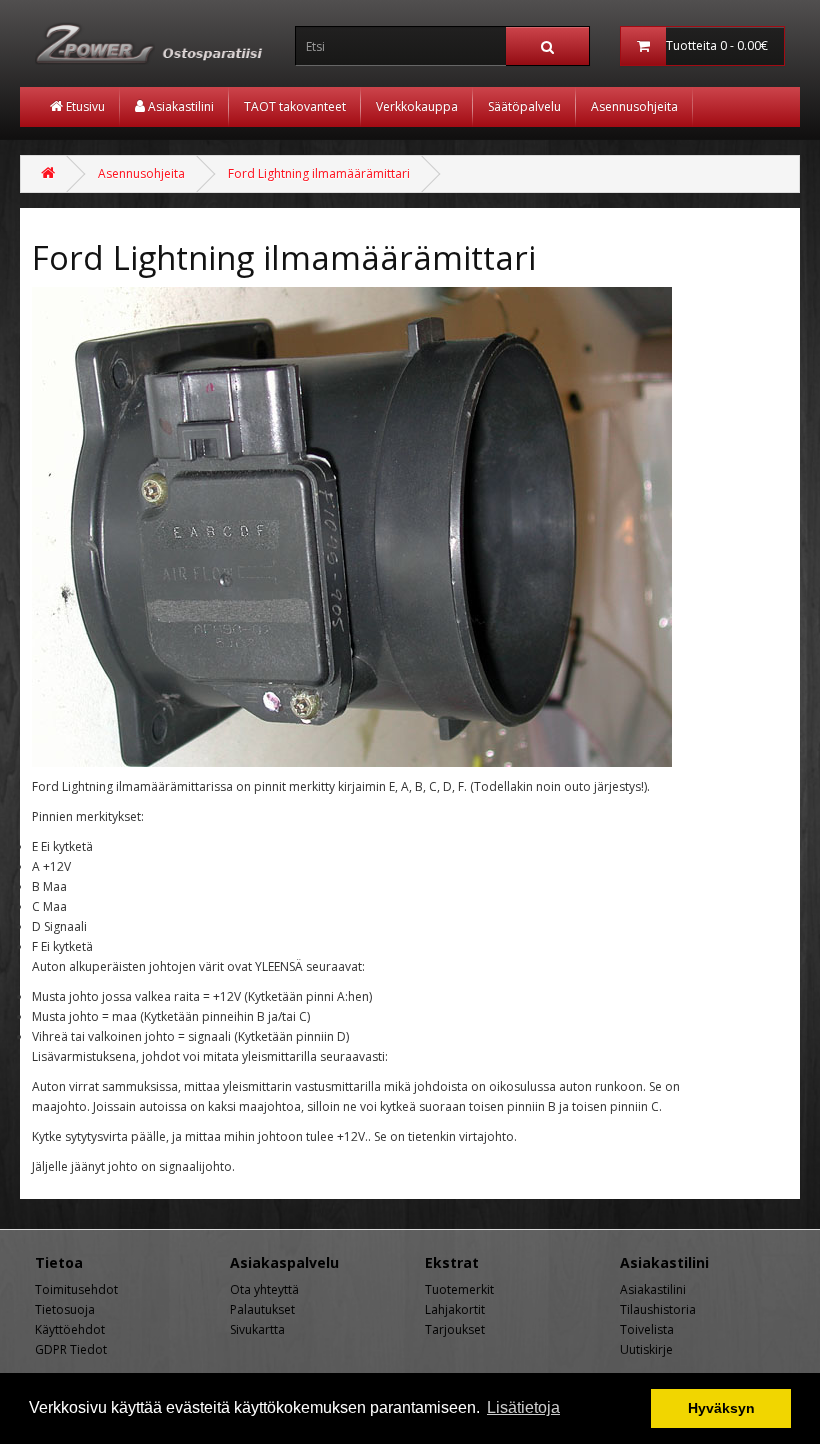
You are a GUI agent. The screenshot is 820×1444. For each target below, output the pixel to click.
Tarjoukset (455, 1329)
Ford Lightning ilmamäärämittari (319, 173)
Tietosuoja (65, 1309)
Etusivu (84, 106)
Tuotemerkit (459, 1289)
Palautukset (262, 1309)
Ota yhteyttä (264, 1289)
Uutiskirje (646, 1349)
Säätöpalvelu (524, 106)
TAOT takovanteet (295, 106)
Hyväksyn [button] (721, 1408)
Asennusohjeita (634, 106)
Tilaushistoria (658, 1309)
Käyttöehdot (70, 1329)
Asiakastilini (179, 106)
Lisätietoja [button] (523, 1407)
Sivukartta (257, 1329)
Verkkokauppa (417, 106)
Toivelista (647, 1329)
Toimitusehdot (76, 1289)
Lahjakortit (455, 1309)
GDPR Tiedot (71, 1349)
